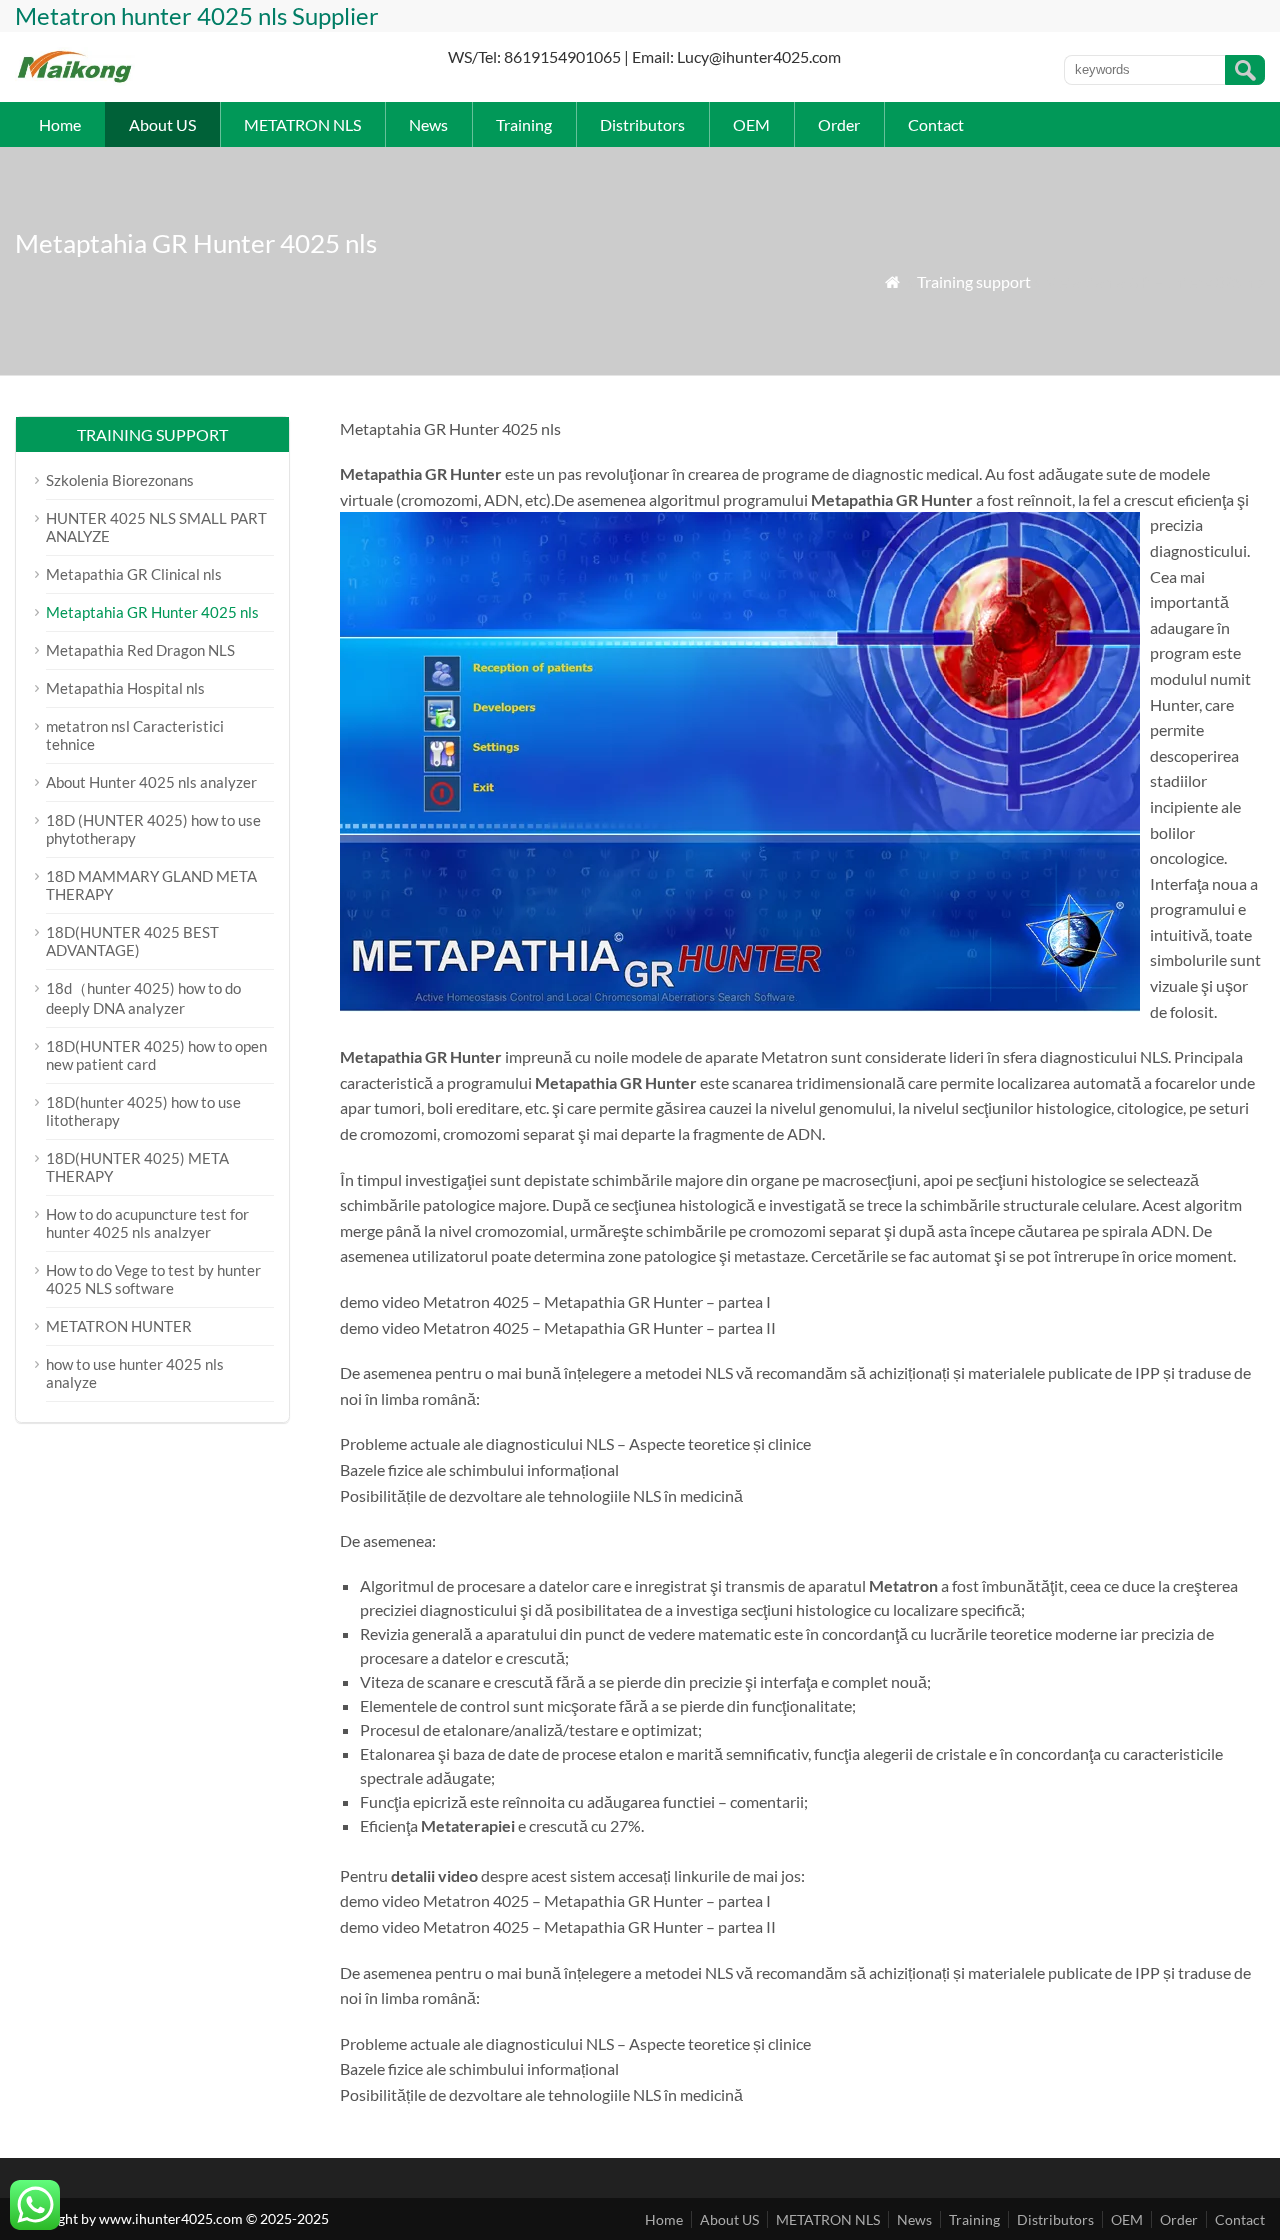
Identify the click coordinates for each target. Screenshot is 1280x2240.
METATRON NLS (302, 124)
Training (524, 124)
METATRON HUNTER (119, 1326)
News (428, 124)
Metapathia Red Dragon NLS (140, 650)
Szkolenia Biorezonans (120, 480)
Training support (974, 281)
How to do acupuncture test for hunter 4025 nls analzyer (147, 1223)
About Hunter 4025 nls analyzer (151, 782)
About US (162, 124)
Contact (936, 124)
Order (839, 124)
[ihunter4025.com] (75, 80)
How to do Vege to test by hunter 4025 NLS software (153, 1279)
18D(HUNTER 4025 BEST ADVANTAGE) (132, 941)
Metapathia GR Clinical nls (134, 574)
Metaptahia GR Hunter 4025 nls (152, 612)
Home (60, 124)
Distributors (642, 124)
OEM (751, 124)
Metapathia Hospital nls (125, 688)
